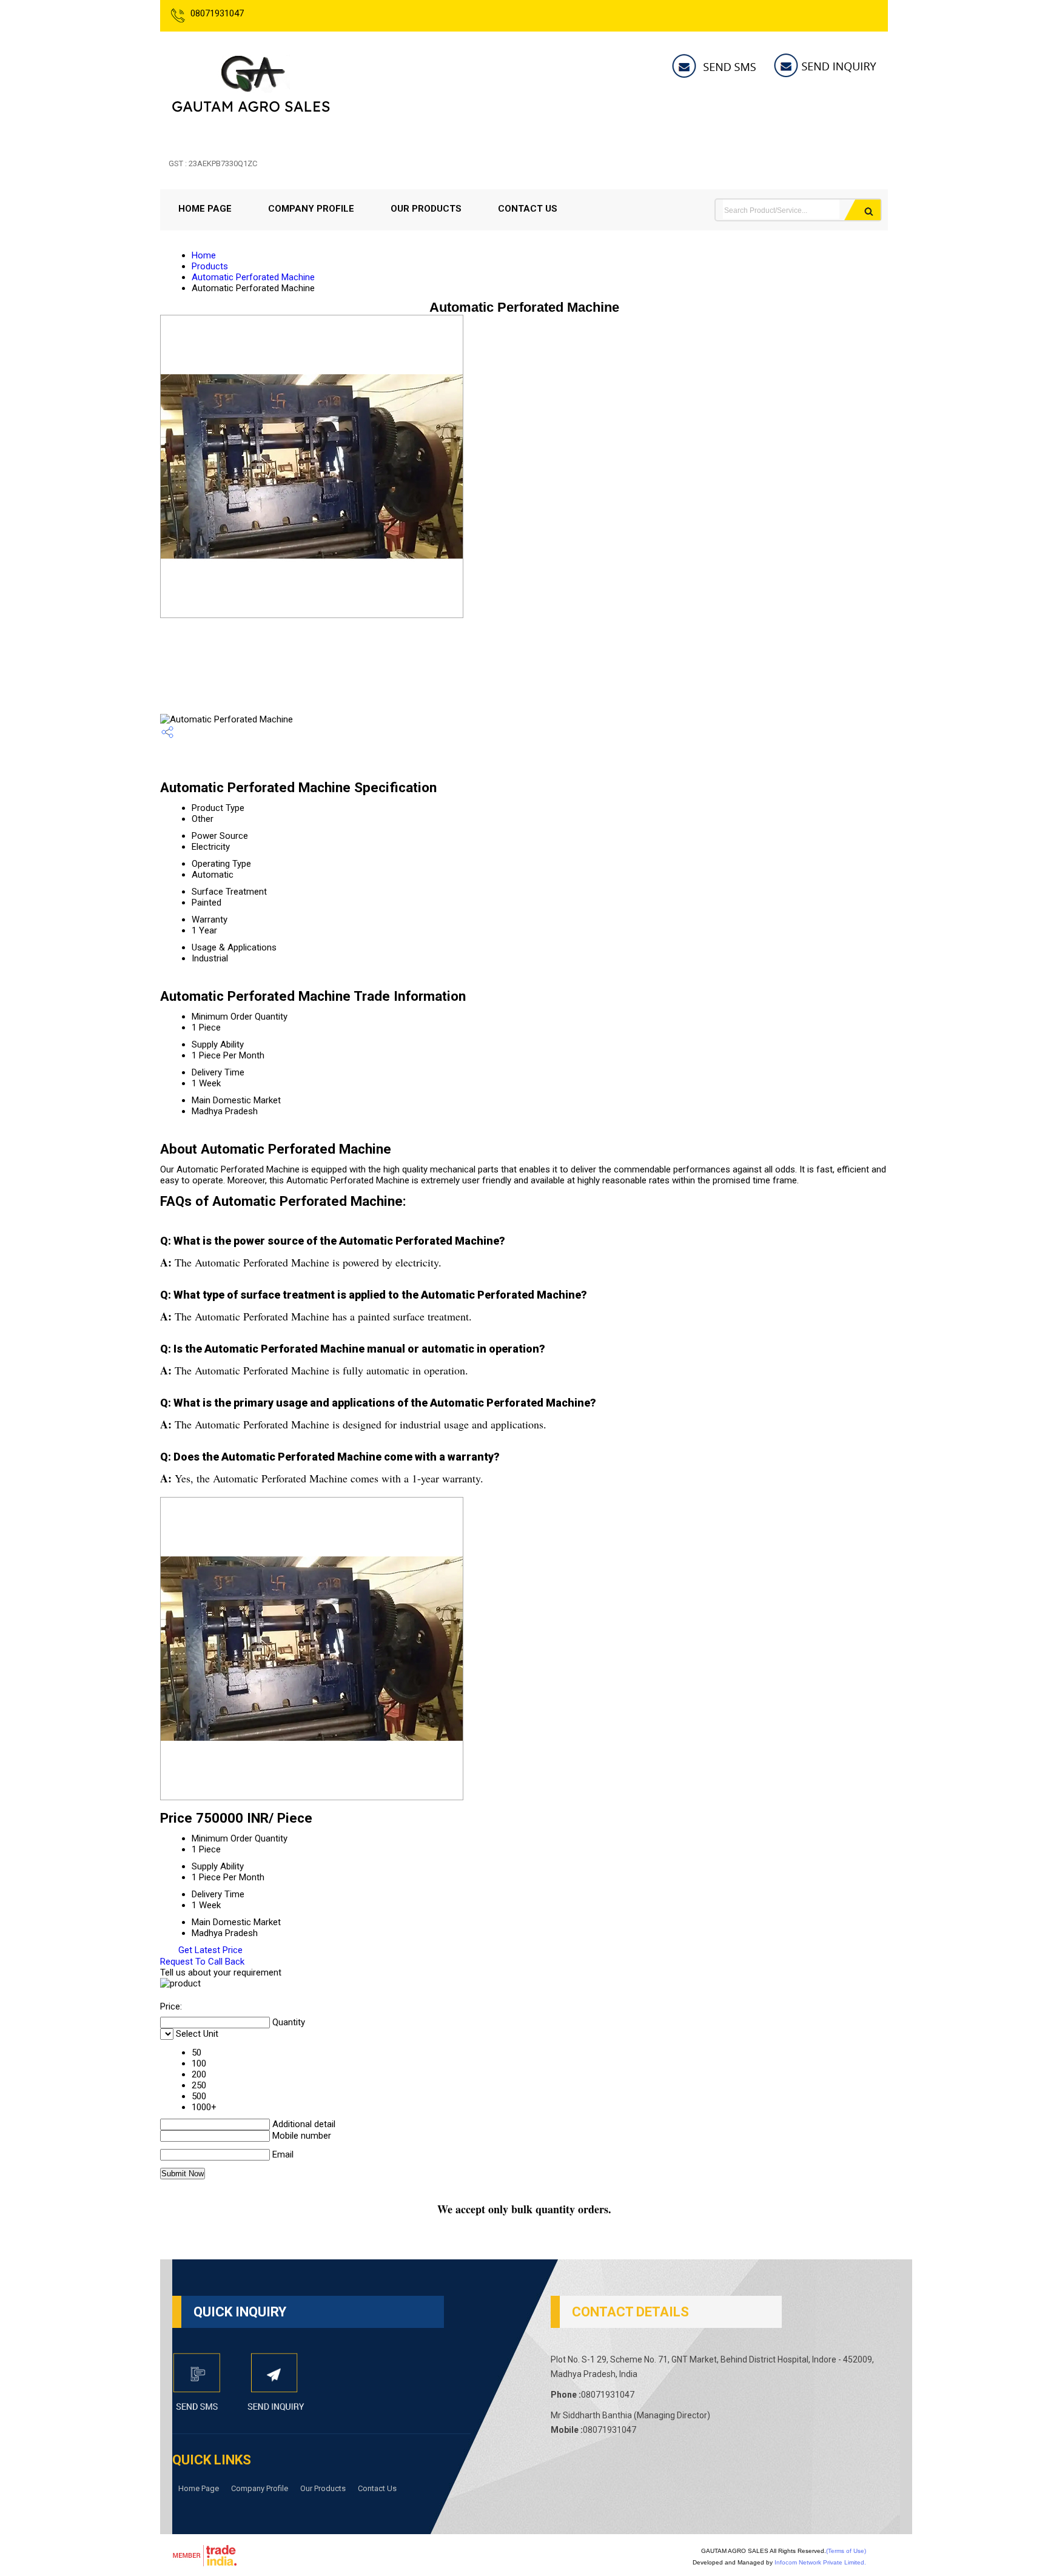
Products (210, 266)
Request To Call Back (202, 1962)
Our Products (426, 209)
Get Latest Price (209, 1950)
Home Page (205, 209)
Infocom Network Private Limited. (820, 2562)
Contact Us (528, 209)
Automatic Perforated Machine (253, 277)
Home (204, 255)
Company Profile (311, 209)
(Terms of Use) (846, 2551)
